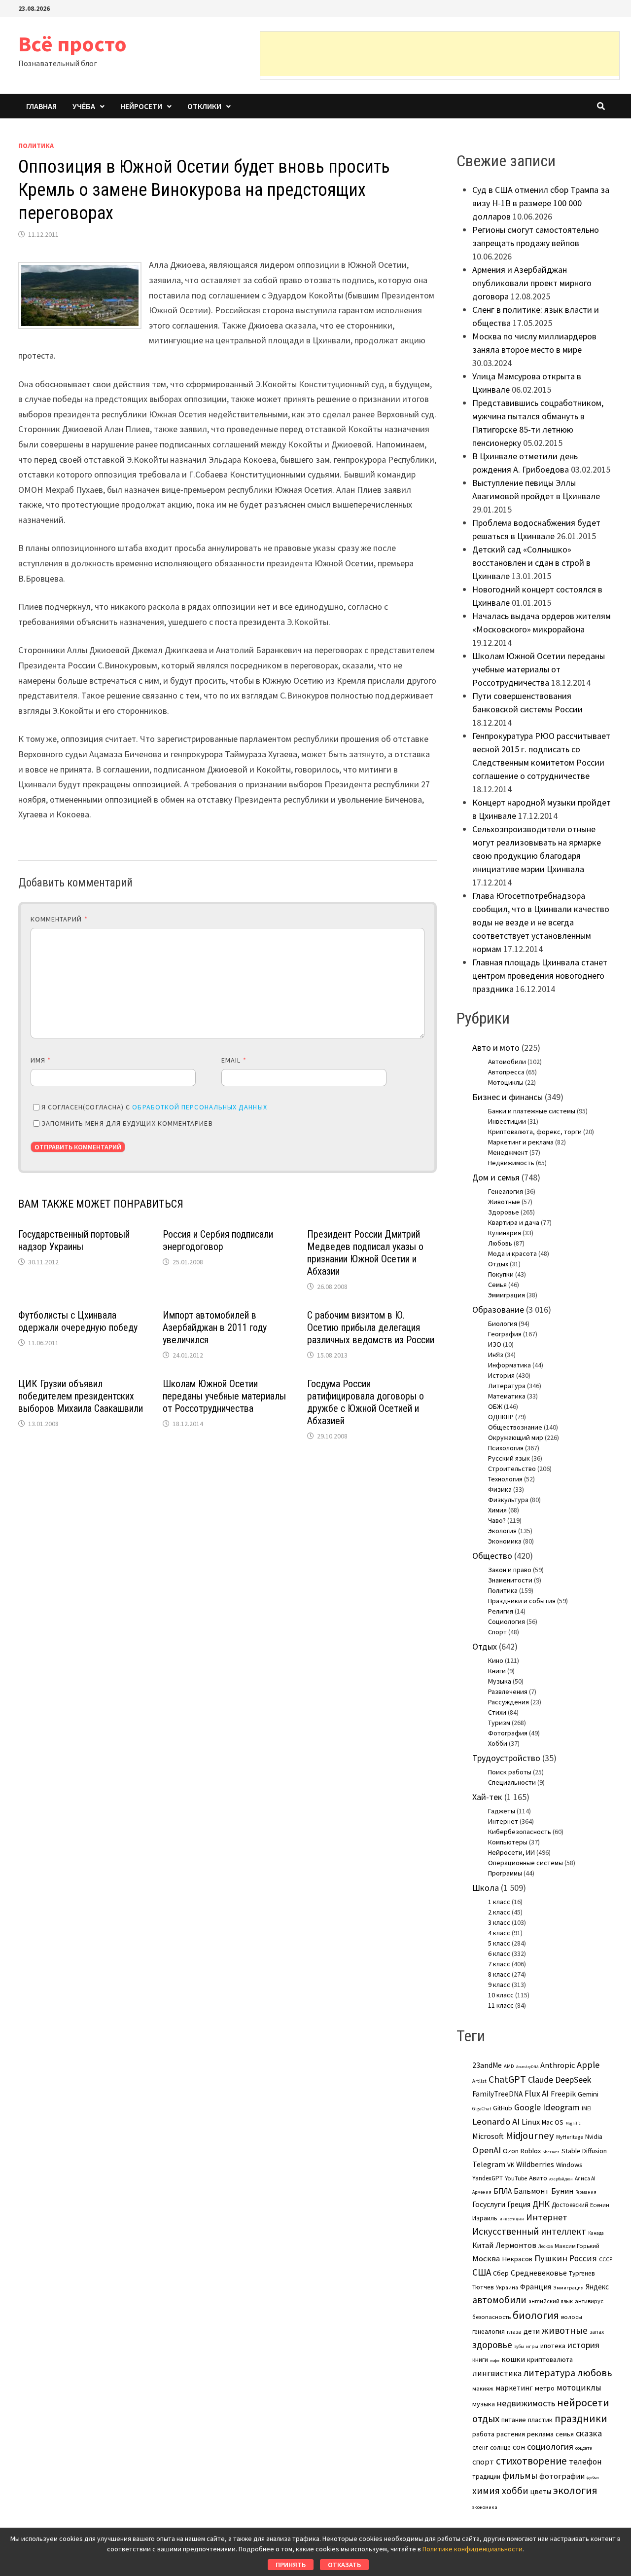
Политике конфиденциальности (473, 2549)
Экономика (505, 1541)
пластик (540, 2420)
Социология (507, 1621)
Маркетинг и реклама (521, 1142)
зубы (519, 2347)
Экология (502, 1531)
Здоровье (504, 1212)
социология (550, 2447)
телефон (585, 2462)
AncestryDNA (527, 2066)
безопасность (491, 2317)
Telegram (489, 2164)
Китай (483, 2245)
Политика (36, 146)
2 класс (499, 1912)
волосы (572, 2317)
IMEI (587, 2108)
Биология (503, 1324)
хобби (515, 2491)
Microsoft (488, 2136)
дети (532, 2331)
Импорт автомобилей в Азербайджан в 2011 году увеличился (215, 1327)
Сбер (501, 2273)
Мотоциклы (506, 1082)
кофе (495, 2360)
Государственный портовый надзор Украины (74, 1240)
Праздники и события (522, 1601)
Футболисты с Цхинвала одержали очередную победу (78, 1321)
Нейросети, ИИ (511, 1852)
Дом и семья (496, 1177)
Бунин (562, 2191)
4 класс (499, 1933)
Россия (583, 2258)
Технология (505, 1479)
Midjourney (530, 2135)
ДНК (541, 2204)
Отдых (498, 1264)
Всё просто (72, 44)
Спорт (497, 1632)
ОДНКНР (501, 1417)
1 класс (499, 1902)
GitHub (503, 2108)
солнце (500, 2447)
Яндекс (597, 2287)
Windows (569, 2165)
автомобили (499, 2300)
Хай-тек (487, 1797)
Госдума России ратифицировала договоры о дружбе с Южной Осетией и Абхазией (366, 1402)
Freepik (563, 2094)
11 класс (501, 2005)
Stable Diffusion (584, 2151)
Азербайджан (561, 2179)
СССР (606, 2259)
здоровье (492, 2345)
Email (234, 1060)
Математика (507, 1396)
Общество (492, 1556)
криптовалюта (550, 2359)
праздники (581, 2418)
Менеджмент (508, 1152)
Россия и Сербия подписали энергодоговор (218, 1240)
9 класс (499, 1985)
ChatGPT (507, 2079)
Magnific (573, 2123)
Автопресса (506, 1072)
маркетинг (514, 2388)
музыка (484, 2404)
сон (519, 2447)
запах (597, 2332)
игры (532, 2346)
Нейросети (141, 106)
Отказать (344, 2565)
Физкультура (508, 1500)
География (505, 1334)
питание (514, 2420)
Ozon (511, 2151)
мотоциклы (579, 2388)
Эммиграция (507, 1295)
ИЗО (495, 1344)
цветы (541, 2491)
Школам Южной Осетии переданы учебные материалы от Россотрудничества (224, 1396)
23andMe (487, 2065)
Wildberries (535, 2164)
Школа (486, 1888)
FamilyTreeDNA (497, 2094)
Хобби (498, 1743)
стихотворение (531, 2461)
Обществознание (515, 1427)
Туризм (499, 1723)
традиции (486, 2477)
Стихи (497, 1712)
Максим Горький (577, 2246)
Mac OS (553, 2122)
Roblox (531, 2151)
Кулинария (505, 1233)
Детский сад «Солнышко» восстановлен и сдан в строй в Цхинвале (531, 563)
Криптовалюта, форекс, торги (535, 1132)
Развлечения (508, 1692)
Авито (538, 2178)
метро (545, 2388)
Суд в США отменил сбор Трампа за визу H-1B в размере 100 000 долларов (541, 203)
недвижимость (526, 2403)
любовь (595, 2373)
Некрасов (517, 2259)
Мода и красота (512, 1253)
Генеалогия (506, 1191)
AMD (509, 2066)
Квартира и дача (514, 1222)
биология (536, 2315)
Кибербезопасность (520, 1832)
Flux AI (537, 2094)
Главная (41, 106)
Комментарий (59, 919)
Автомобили (507, 1062)
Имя (41, 1060)
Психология (506, 1448)
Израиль (485, 2218)
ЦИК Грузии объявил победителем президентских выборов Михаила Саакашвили (81, 1396)
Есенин (600, 2205)
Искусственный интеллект (529, 2231)
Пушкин (551, 2258)
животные (565, 2330)
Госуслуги (489, 2204)
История (501, 1375)
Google (527, 2107)
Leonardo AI (496, 2121)
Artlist (479, 2081)
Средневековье (539, 2273)
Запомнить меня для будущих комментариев (127, 1123)
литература (549, 2373)
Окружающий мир (516, 1437)
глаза (514, 2332)
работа (483, 2434)
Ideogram (561, 2107)
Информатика (509, 1365)
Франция (536, 2287)
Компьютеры (508, 1842)
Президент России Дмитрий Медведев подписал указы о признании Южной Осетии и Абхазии (365, 1253)
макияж (483, 2388)
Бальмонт (531, 2191)
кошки (513, 2359)
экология (575, 2490)
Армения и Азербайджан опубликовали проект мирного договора (532, 283)
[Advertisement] (440, 54)
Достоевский (570, 2205)
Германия (586, 2192)
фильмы (520, 2475)
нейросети (583, 2402)
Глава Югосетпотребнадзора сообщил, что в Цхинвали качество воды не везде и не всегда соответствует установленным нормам (541, 922)
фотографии (562, 2476)
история (583, 2345)
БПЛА (503, 2191)
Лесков (545, 2246)
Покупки (501, 1274)
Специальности (512, 1782)
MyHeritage (570, 2137)
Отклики (204, 106)
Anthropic (558, 2065)
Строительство (512, 1469)
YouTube (516, 2178)
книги (480, 2360)
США (482, 2272)
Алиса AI (585, 2178)
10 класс (501, 1995)
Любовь (500, 1243)
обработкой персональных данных (199, 1107)
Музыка (500, 1681)
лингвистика (497, 2373)
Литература (507, 1386)
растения (511, 2434)
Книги (497, 1671)
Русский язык (509, 1458)
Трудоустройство (506, 1758)
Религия (501, 1611)
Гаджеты (502, 1811)
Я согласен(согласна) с (154, 1107)
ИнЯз (496, 1355)
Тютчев (483, 2287)
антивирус (589, 2301)
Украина (507, 2287)
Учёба (84, 106)
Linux (531, 2122)
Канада (596, 2233)
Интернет (503, 1821)
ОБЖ (495, 1406)
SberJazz (551, 2152)
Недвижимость (511, 1163)
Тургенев (582, 2273)
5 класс (499, 1943)
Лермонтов (516, 2245)
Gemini (588, 2094)
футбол (593, 2477)
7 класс (499, 1964)
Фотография (508, 1733)
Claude (541, 2079)
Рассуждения (508, 1702)
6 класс (499, 1953)
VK (511, 2165)
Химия (497, 1510)
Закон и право (510, 1570)
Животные (504, 1202)
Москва (486, 2259)
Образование (498, 1309)
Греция (519, 2204)
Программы (505, 1873)
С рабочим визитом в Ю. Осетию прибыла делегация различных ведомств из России (371, 1327)
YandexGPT (488, 2178)
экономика (485, 2507)
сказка (589, 2433)
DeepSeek (573, 2079)
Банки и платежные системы (532, 1111)
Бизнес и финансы (508, 1097)
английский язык (551, 2301)
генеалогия (489, 2332)
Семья (497, 1285)
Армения (482, 2192)
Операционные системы (526, 1863)
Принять (291, 2565)
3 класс (499, 1922)
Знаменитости (510, 1580)
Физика (500, 1489)
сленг (480, 2447)
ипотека (553, 2346)
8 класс (499, 1974)
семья (565, 2434)
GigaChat (482, 2109)
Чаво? (497, 1520)
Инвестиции (507, 1121)
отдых (486, 2419)
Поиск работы (510, 1772)
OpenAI (487, 2150)
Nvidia (594, 2137)
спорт (483, 2462)
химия (486, 2491)
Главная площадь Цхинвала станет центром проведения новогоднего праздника (540, 975)
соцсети (584, 2448)
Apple (588, 2065)
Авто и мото (496, 1048)
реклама (540, 2434)
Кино (496, 1660)
